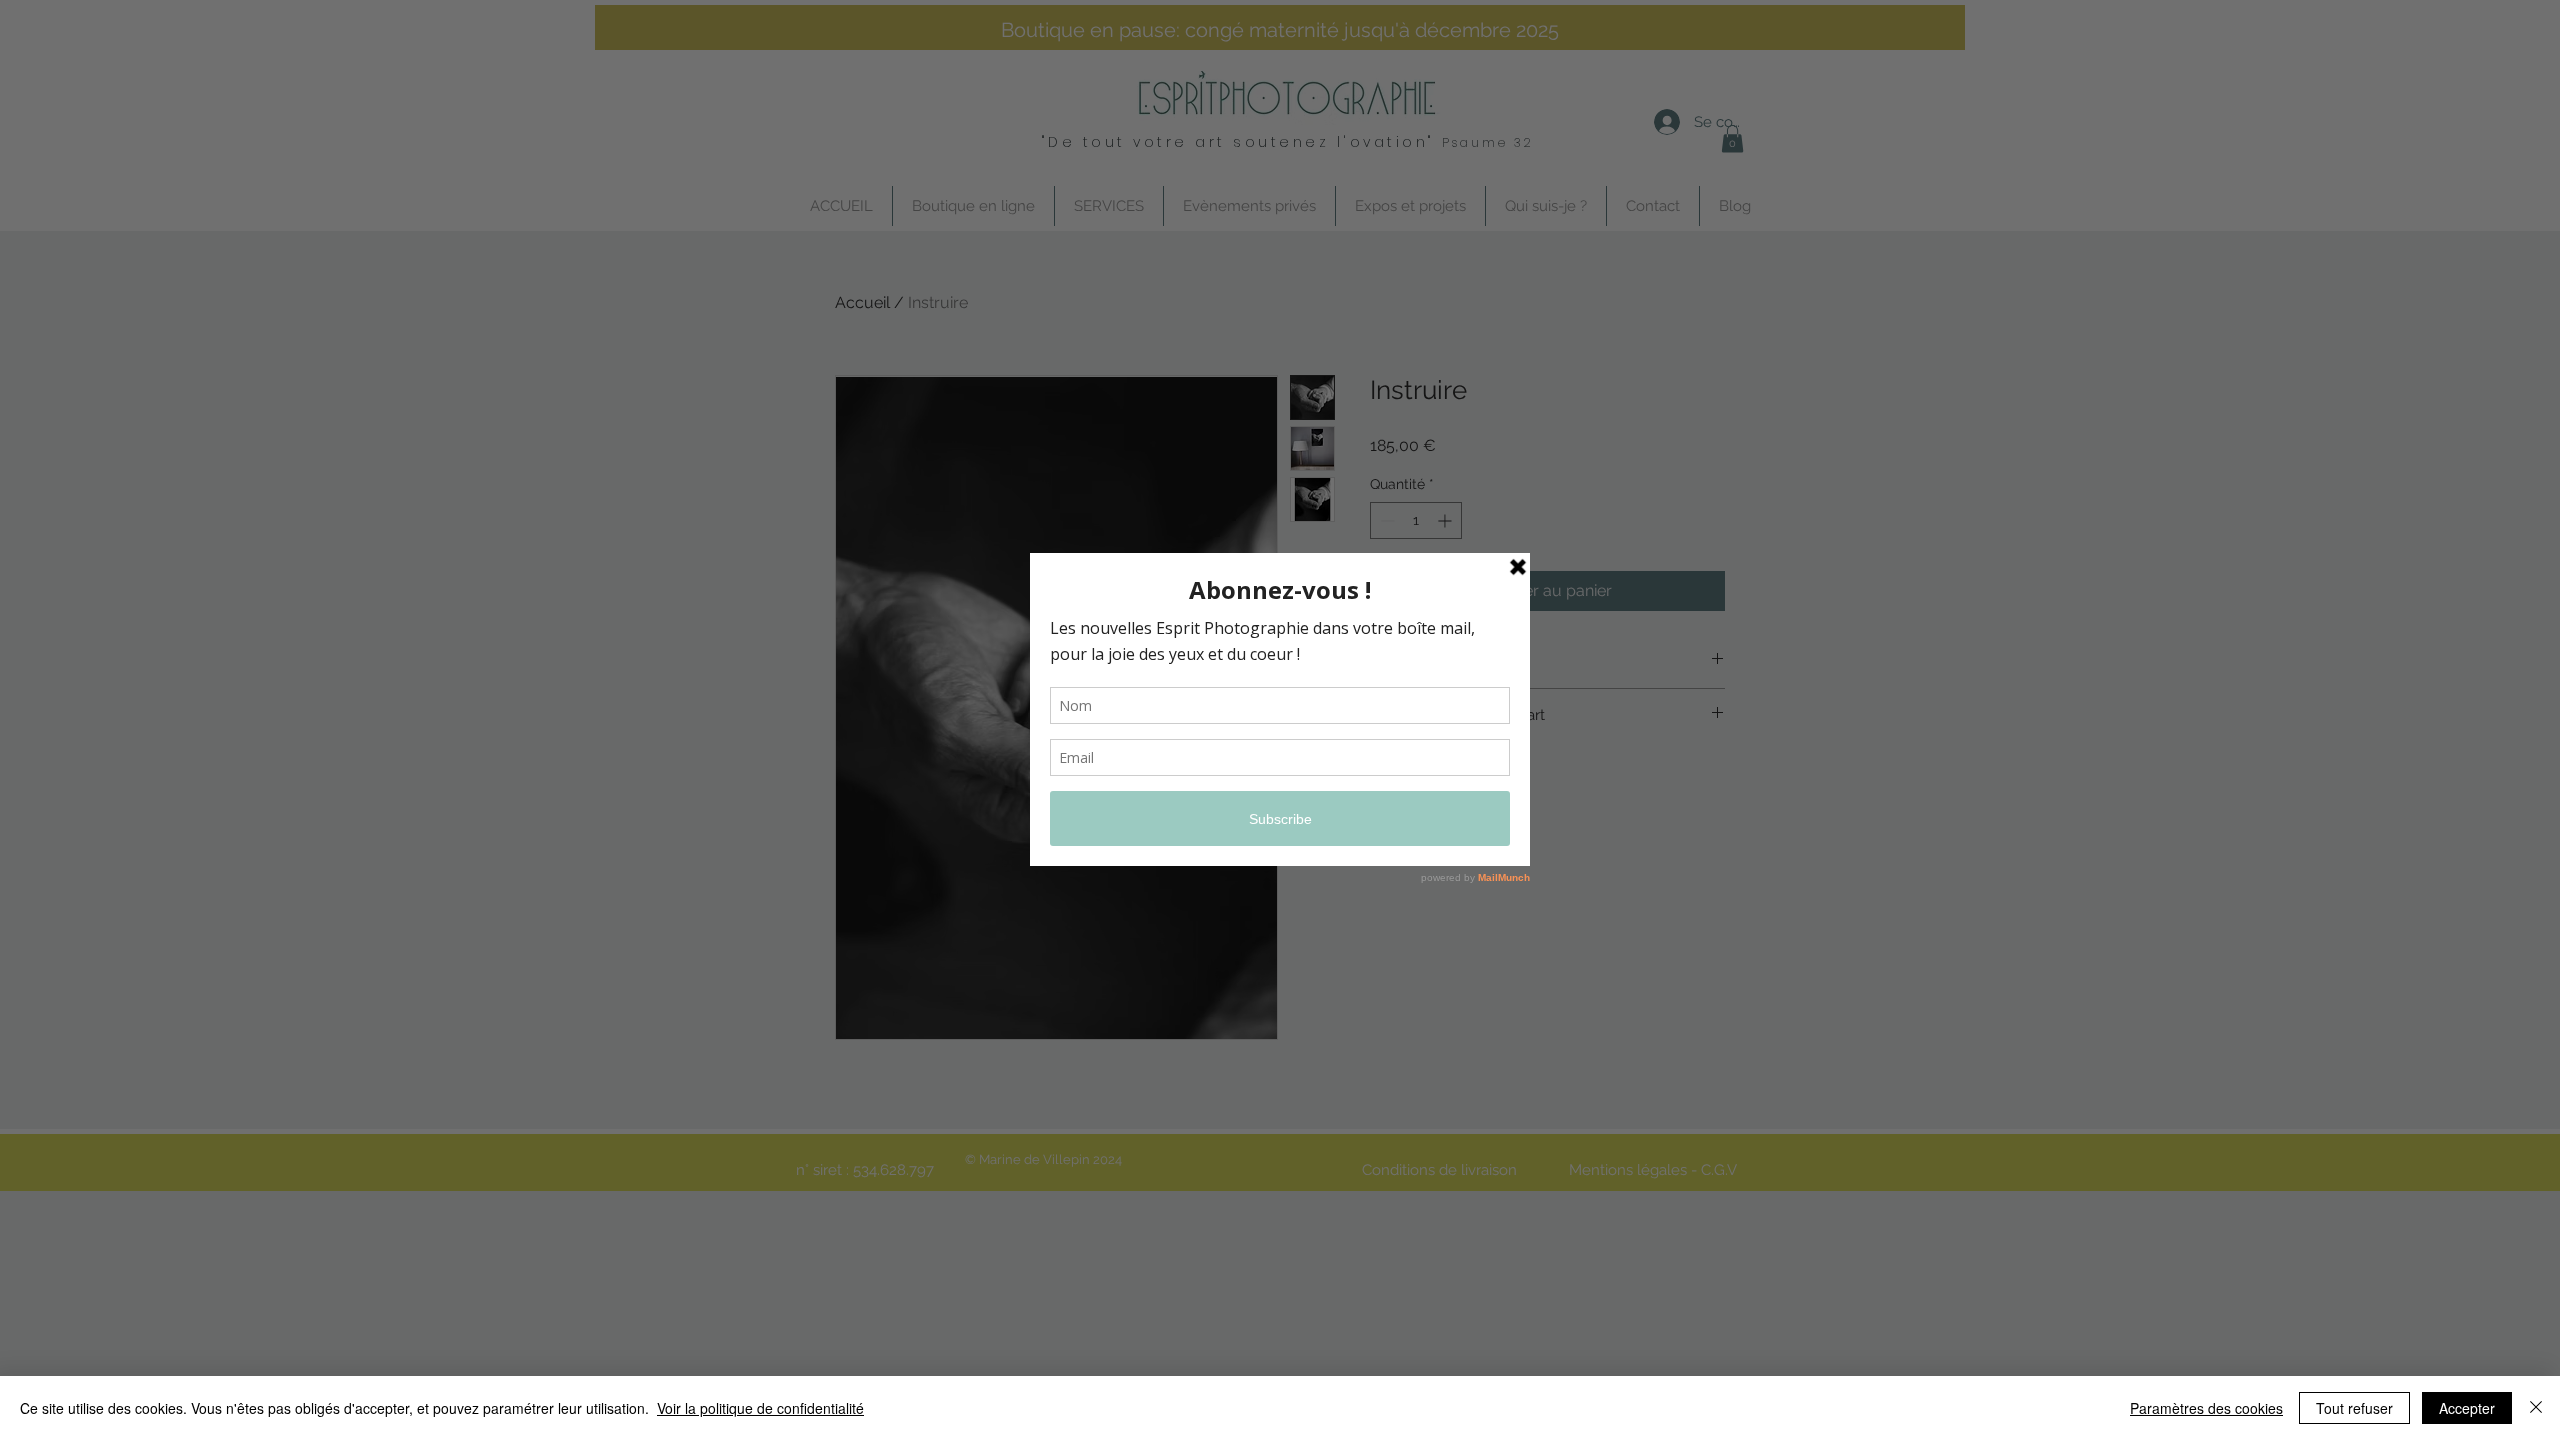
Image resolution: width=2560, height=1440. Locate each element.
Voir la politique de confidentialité (760, 1408)
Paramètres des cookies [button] (2206, 1408)
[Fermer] (2536, 1408)
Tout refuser (2354, 1408)
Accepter (2467, 1408)
